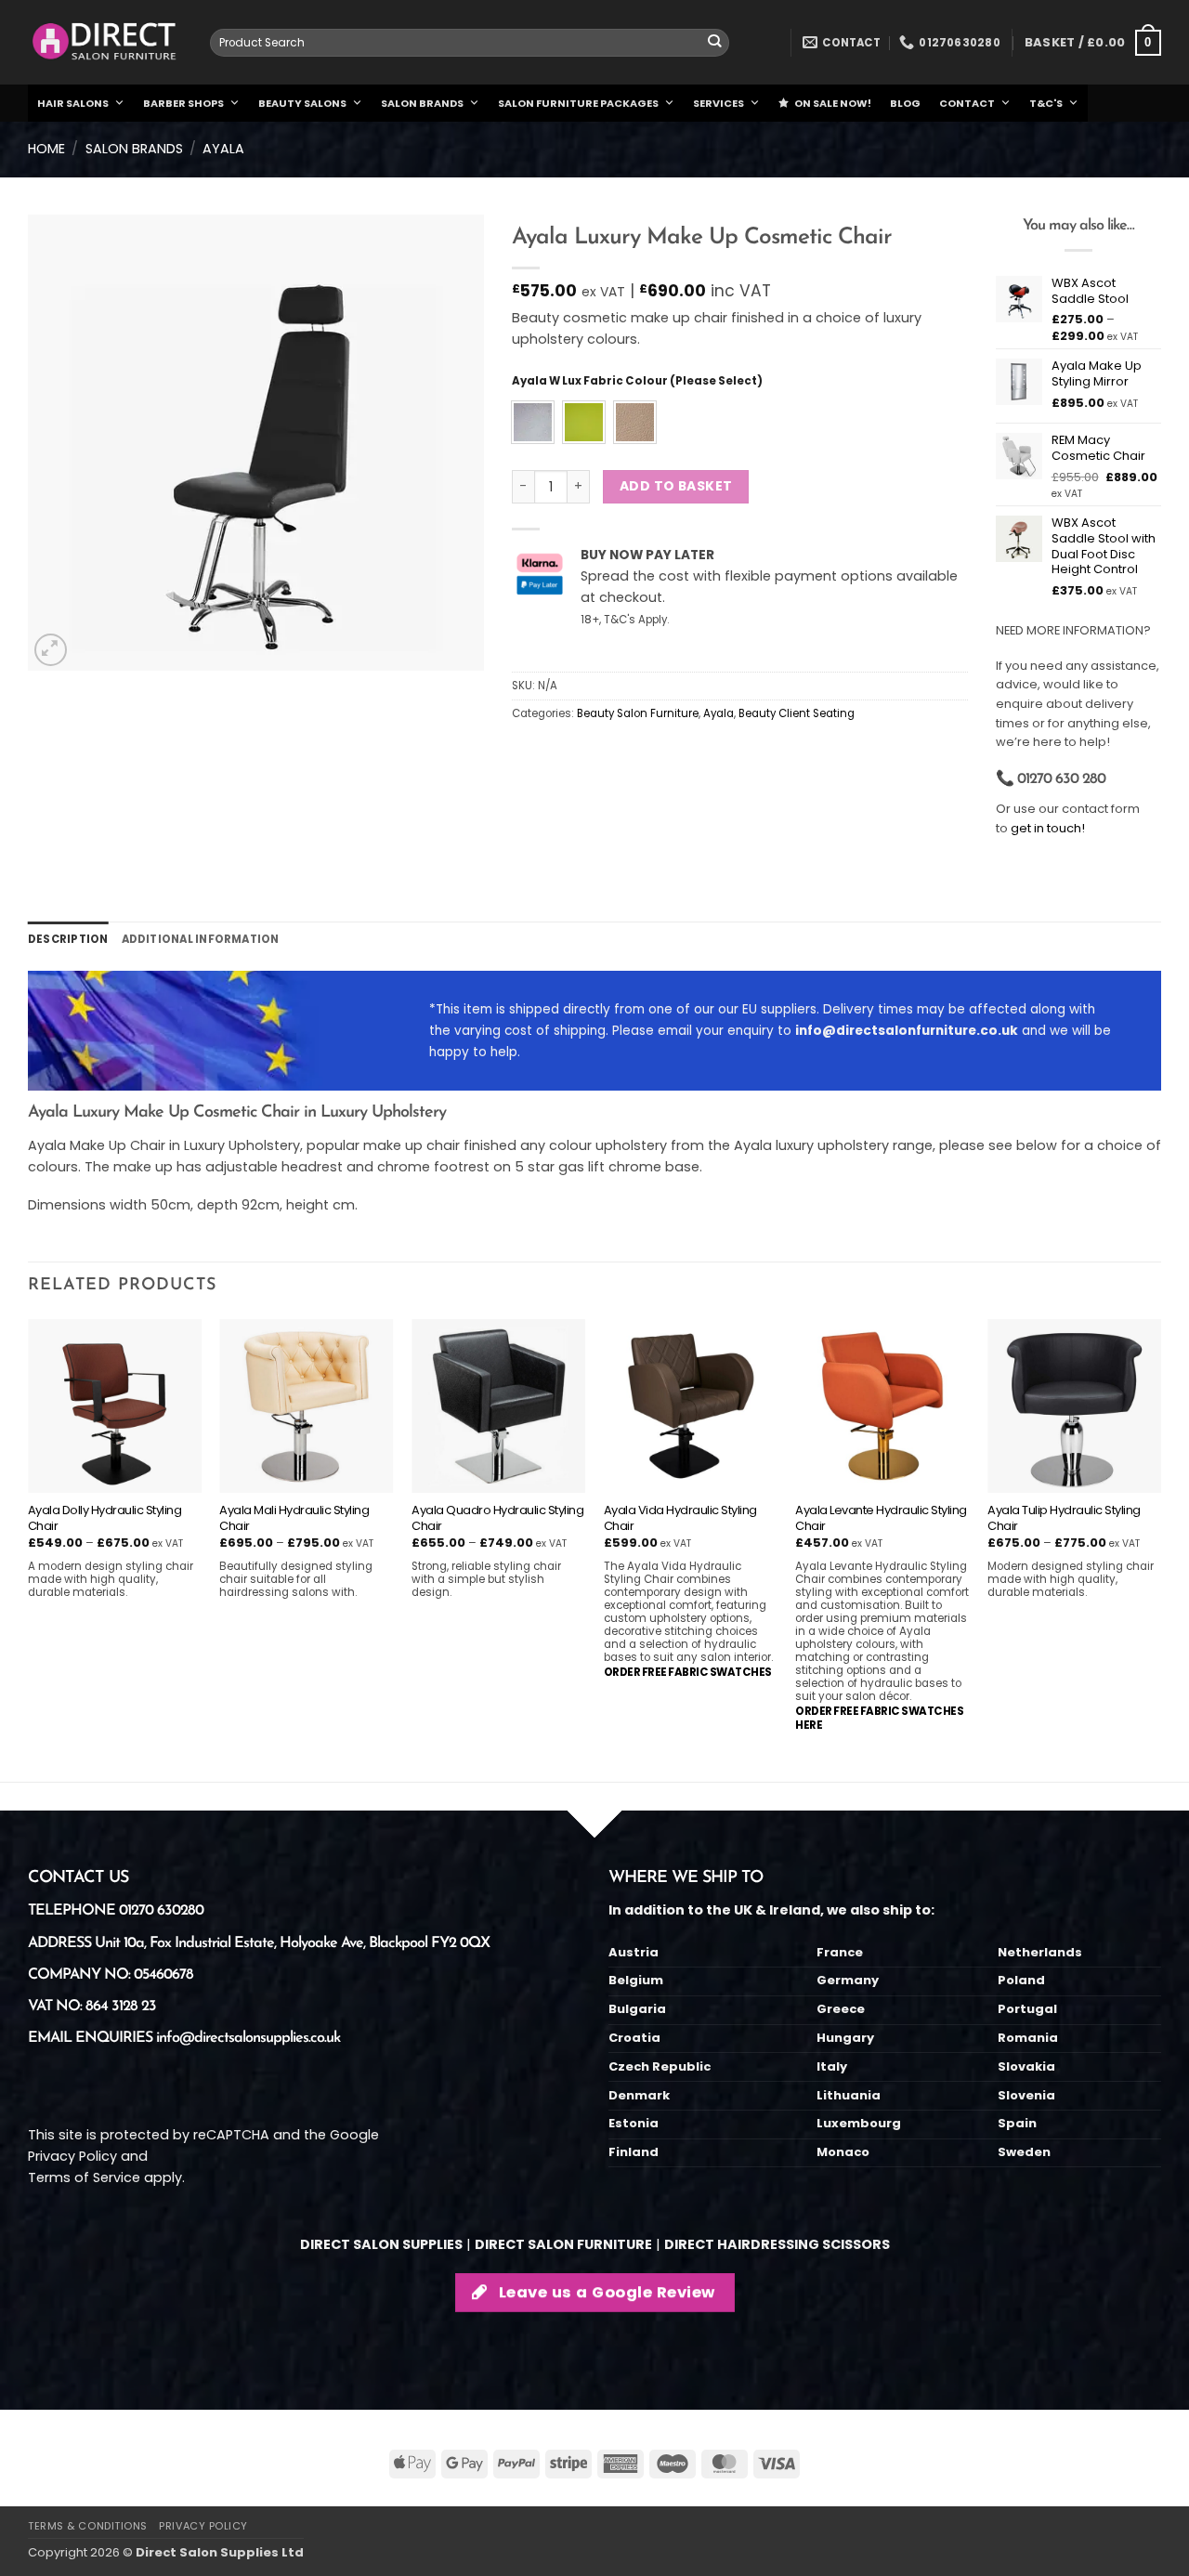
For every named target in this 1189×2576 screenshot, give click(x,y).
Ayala (223, 149)
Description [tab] (68, 939)
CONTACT (967, 103)
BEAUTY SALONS (302, 103)
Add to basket (676, 486)
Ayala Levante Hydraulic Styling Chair (881, 1519)
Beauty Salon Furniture (638, 713)
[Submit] (715, 43)
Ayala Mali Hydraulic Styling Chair (294, 1519)
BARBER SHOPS (183, 103)
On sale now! (833, 103)
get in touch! (1048, 828)
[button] (1093, 43)
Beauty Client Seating (797, 713)
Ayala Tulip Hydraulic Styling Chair (1064, 1519)
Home (46, 149)
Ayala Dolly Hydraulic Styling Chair (105, 1519)
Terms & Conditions (88, 2526)
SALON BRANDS (422, 103)
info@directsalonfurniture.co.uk (907, 1031)
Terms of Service (84, 2177)
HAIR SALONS (73, 103)
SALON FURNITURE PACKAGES (578, 103)
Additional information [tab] (201, 939)
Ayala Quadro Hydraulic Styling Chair (497, 1519)
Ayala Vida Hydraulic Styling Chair (680, 1519)
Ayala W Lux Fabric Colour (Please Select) (637, 381)
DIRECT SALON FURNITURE (563, 2244)
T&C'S (1046, 103)
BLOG (905, 103)
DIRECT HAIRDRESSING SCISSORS (777, 2244)
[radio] (533, 422)
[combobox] (470, 43)
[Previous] (29, 1549)
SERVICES (719, 103)
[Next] (1160, 1549)
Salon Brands (134, 149)
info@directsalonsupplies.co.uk (248, 2038)
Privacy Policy (72, 2156)
